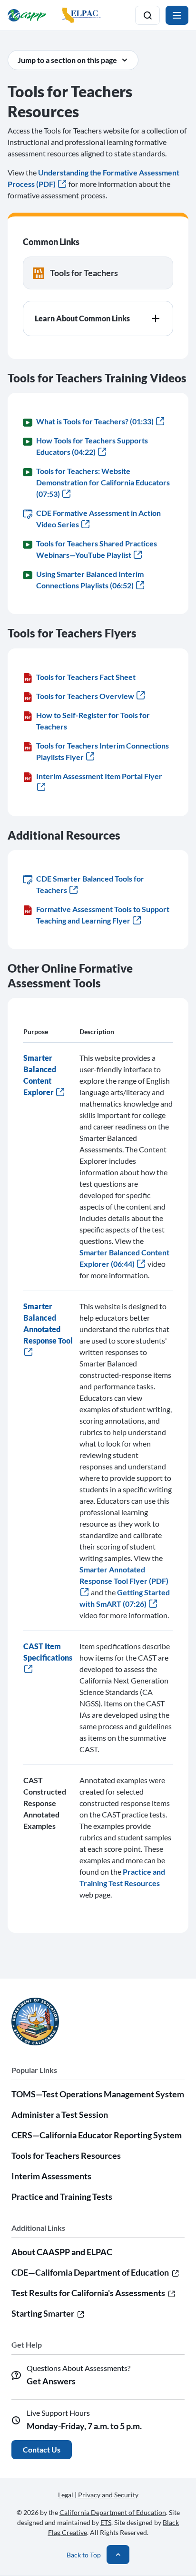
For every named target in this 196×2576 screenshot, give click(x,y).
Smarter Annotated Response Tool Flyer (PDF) (124, 1575)
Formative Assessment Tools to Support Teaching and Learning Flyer (103, 915)
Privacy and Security (108, 2495)
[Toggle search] (147, 15)
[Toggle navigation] (177, 15)
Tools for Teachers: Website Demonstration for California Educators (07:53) (103, 482)
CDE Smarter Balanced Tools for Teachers (90, 884)
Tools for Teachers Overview (85, 696)
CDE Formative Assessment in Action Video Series (98, 518)
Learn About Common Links (82, 318)
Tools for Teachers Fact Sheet (86, 677)
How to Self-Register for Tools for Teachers (93, 721)
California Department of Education (113, 2512)
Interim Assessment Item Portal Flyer (99, 776)
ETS (106, 2522)
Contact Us (42, 2449)
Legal (66, 2495)
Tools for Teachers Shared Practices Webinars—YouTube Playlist (97, 549)
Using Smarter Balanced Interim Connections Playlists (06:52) (90, 580)
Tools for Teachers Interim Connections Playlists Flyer (103, 751)
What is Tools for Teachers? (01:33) (95, 421)
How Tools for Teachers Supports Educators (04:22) (92, 446)
